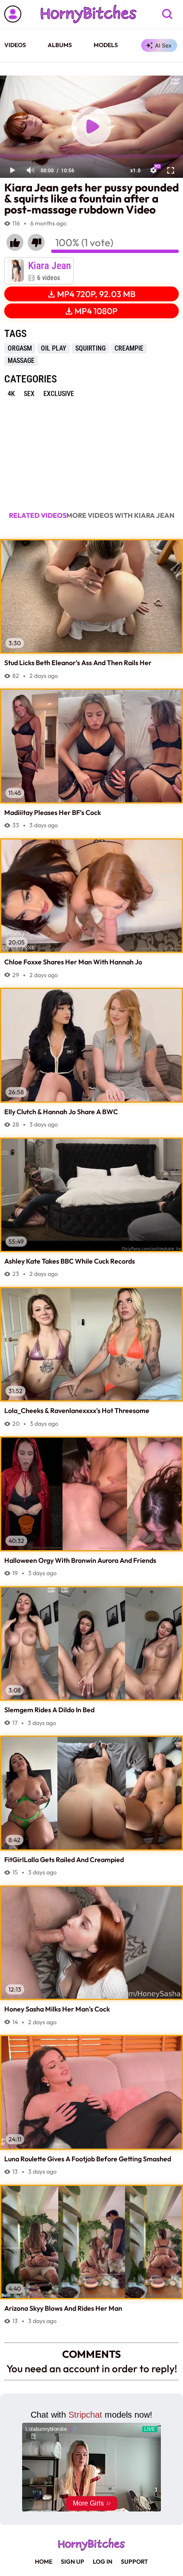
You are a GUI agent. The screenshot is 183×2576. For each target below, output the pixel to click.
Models (106, 45)
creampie (129, 348)
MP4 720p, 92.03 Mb (96, 294)
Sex (29, 394)
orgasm (20, 348)
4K (11, 394)
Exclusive (59, 394)
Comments (91, 2354)
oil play (54, 348)
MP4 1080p (96, 311)
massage (21, 361)
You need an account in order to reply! (92, 2368)
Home (44, 2562)
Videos (15, 45)
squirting (90, 348)
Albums (60, 45)
